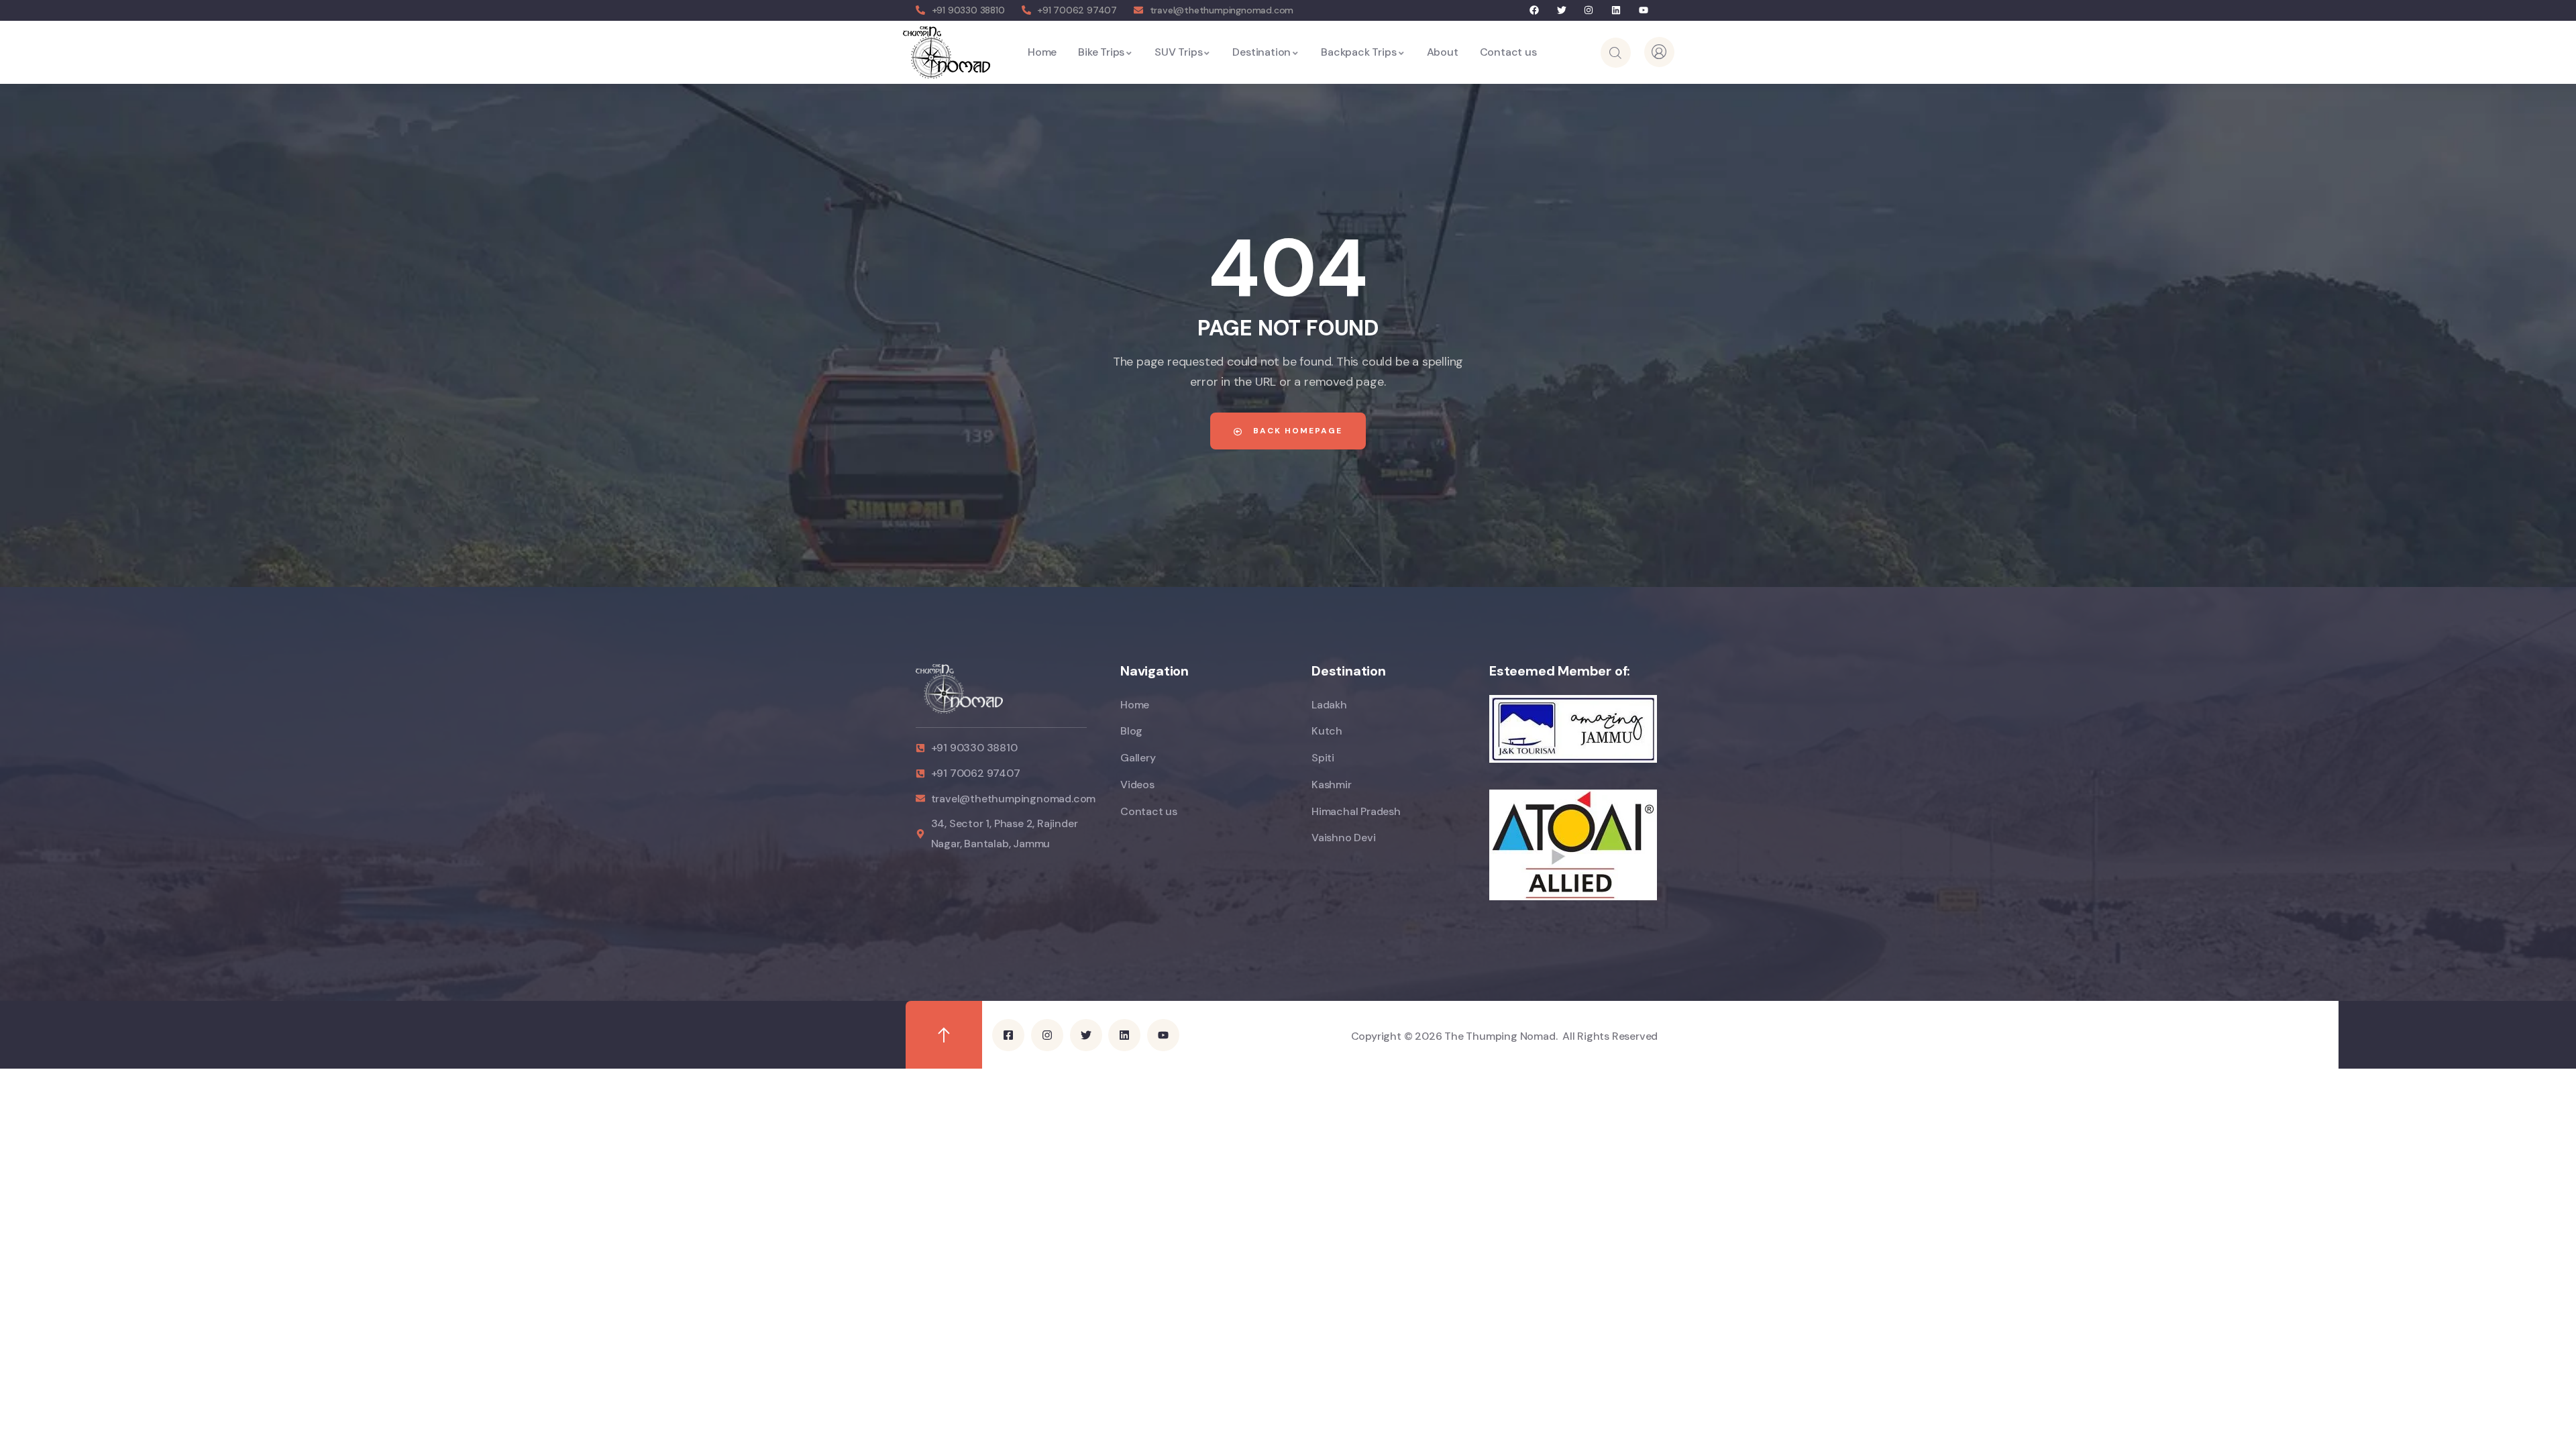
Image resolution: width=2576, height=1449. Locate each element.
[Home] (946, 52)
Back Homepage (1296, 431)
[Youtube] (1643, 10)
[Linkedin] (1616, 10)
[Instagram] (1589, 10)
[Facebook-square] (1008, 1035)
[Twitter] (1561, 10)
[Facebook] (1535, 10)
